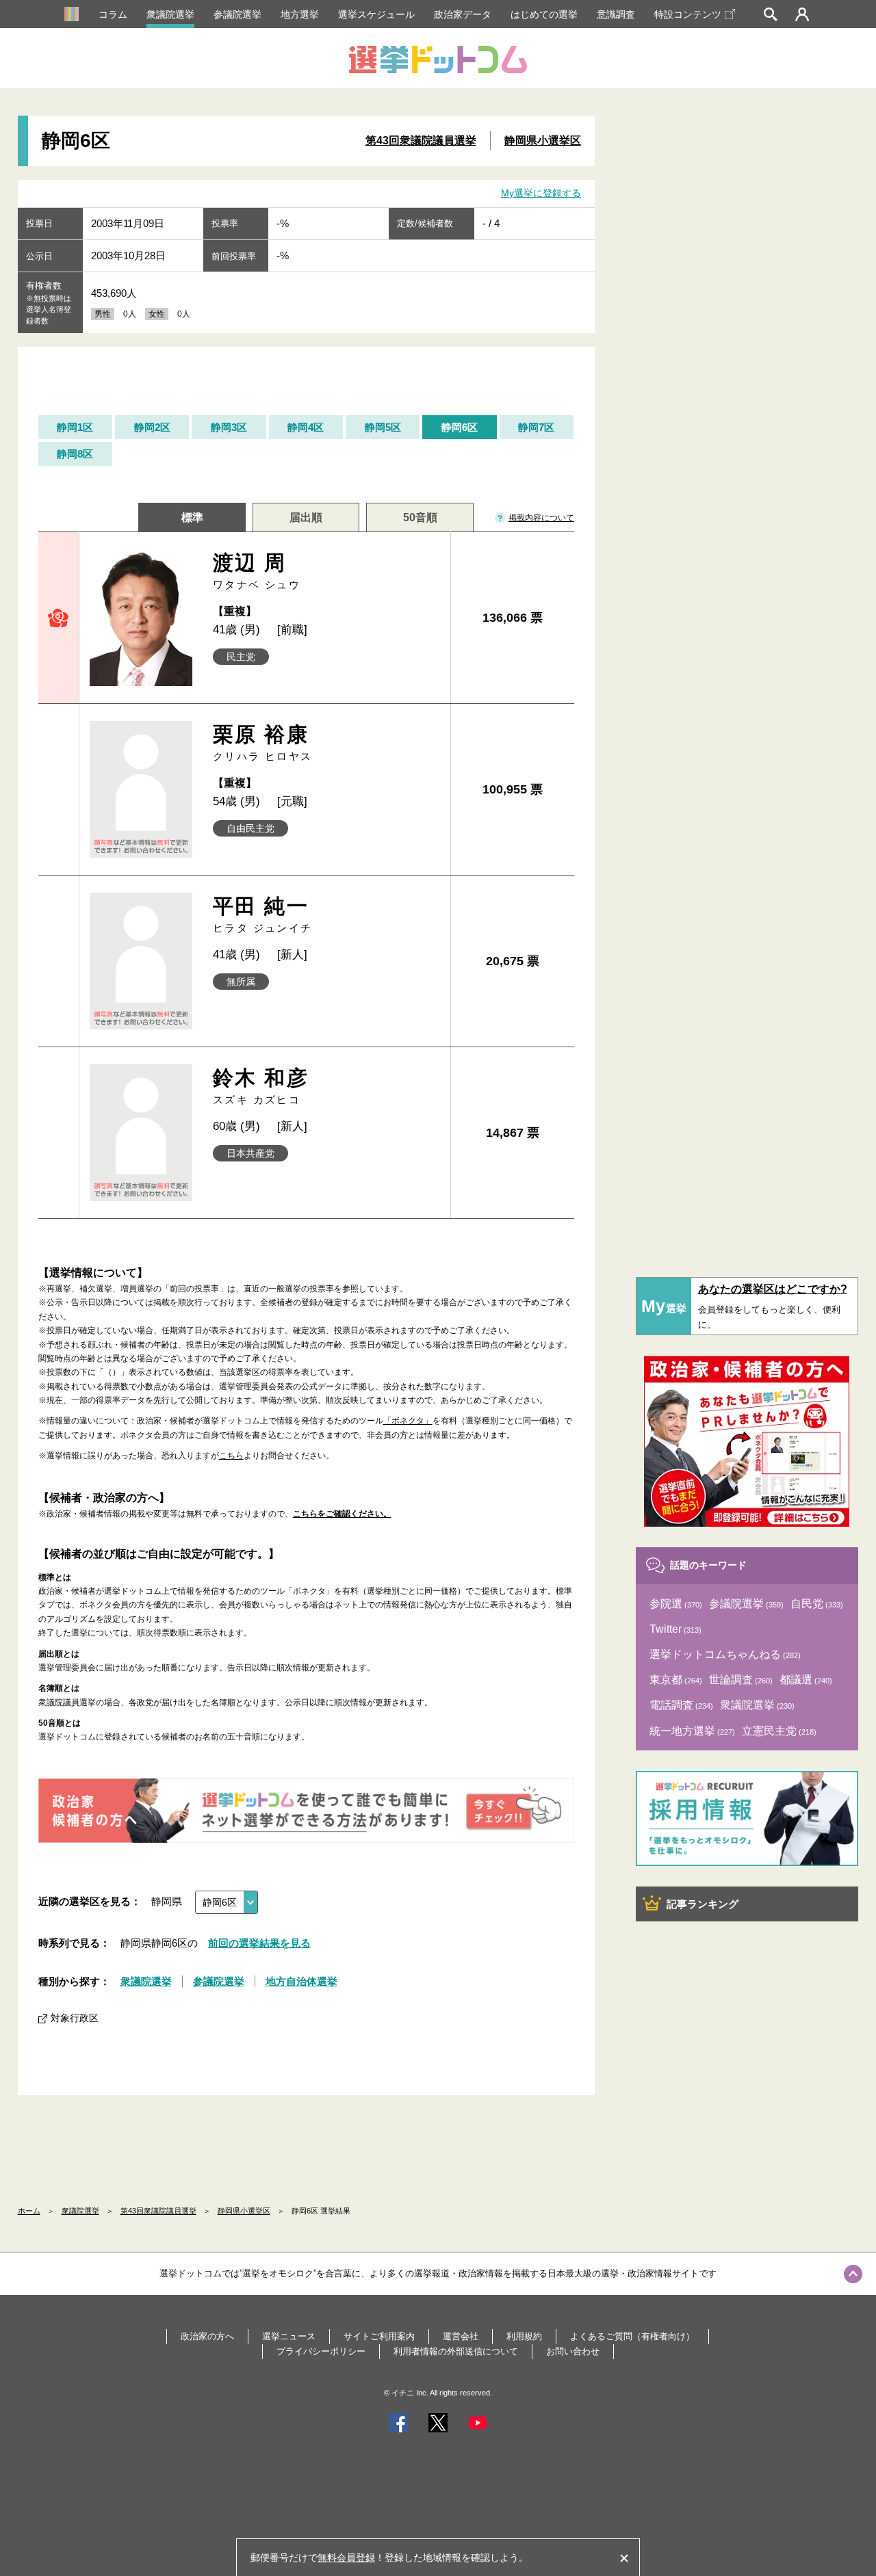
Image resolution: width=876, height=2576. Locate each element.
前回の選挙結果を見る (259, 1943)
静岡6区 (460, 427)
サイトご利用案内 (379, 2336)
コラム (113, 14)
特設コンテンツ (688, 14)
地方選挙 (300, 14)
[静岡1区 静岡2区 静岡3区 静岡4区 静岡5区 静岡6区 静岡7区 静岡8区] (227, 1902)
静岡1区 (75, 427)
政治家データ (463, 14)
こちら (231, 1456)
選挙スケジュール (376, 14)
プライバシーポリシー (321, 2351)
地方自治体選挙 (301, 1981)
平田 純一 (263, 914)
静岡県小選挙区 (543, 141)
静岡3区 (229, 427)
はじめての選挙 (544, 14)
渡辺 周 (257, 571)
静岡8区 (75, 454)
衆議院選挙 (170, 14)
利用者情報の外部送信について (456, 2351)
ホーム (29, 2211)
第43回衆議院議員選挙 (421, 141)
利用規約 (524, 2336)
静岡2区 (152, 427)
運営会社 (461, 2336)
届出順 (306, 517)
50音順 (420, 517)
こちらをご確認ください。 (342, 1514)
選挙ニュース (289, 2336)
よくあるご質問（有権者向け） (632, 2336)
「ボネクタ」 (408, 1421)
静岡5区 (383, 427)
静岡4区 (306, 427)
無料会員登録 (346, 2558)
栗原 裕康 (263, 742)
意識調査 (616, 14)
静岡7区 (536, 427)
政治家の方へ (207, 2336)
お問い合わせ (573, 2351)
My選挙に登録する (541, 193)
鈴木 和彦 (261, 1086)
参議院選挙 (237, 14)
